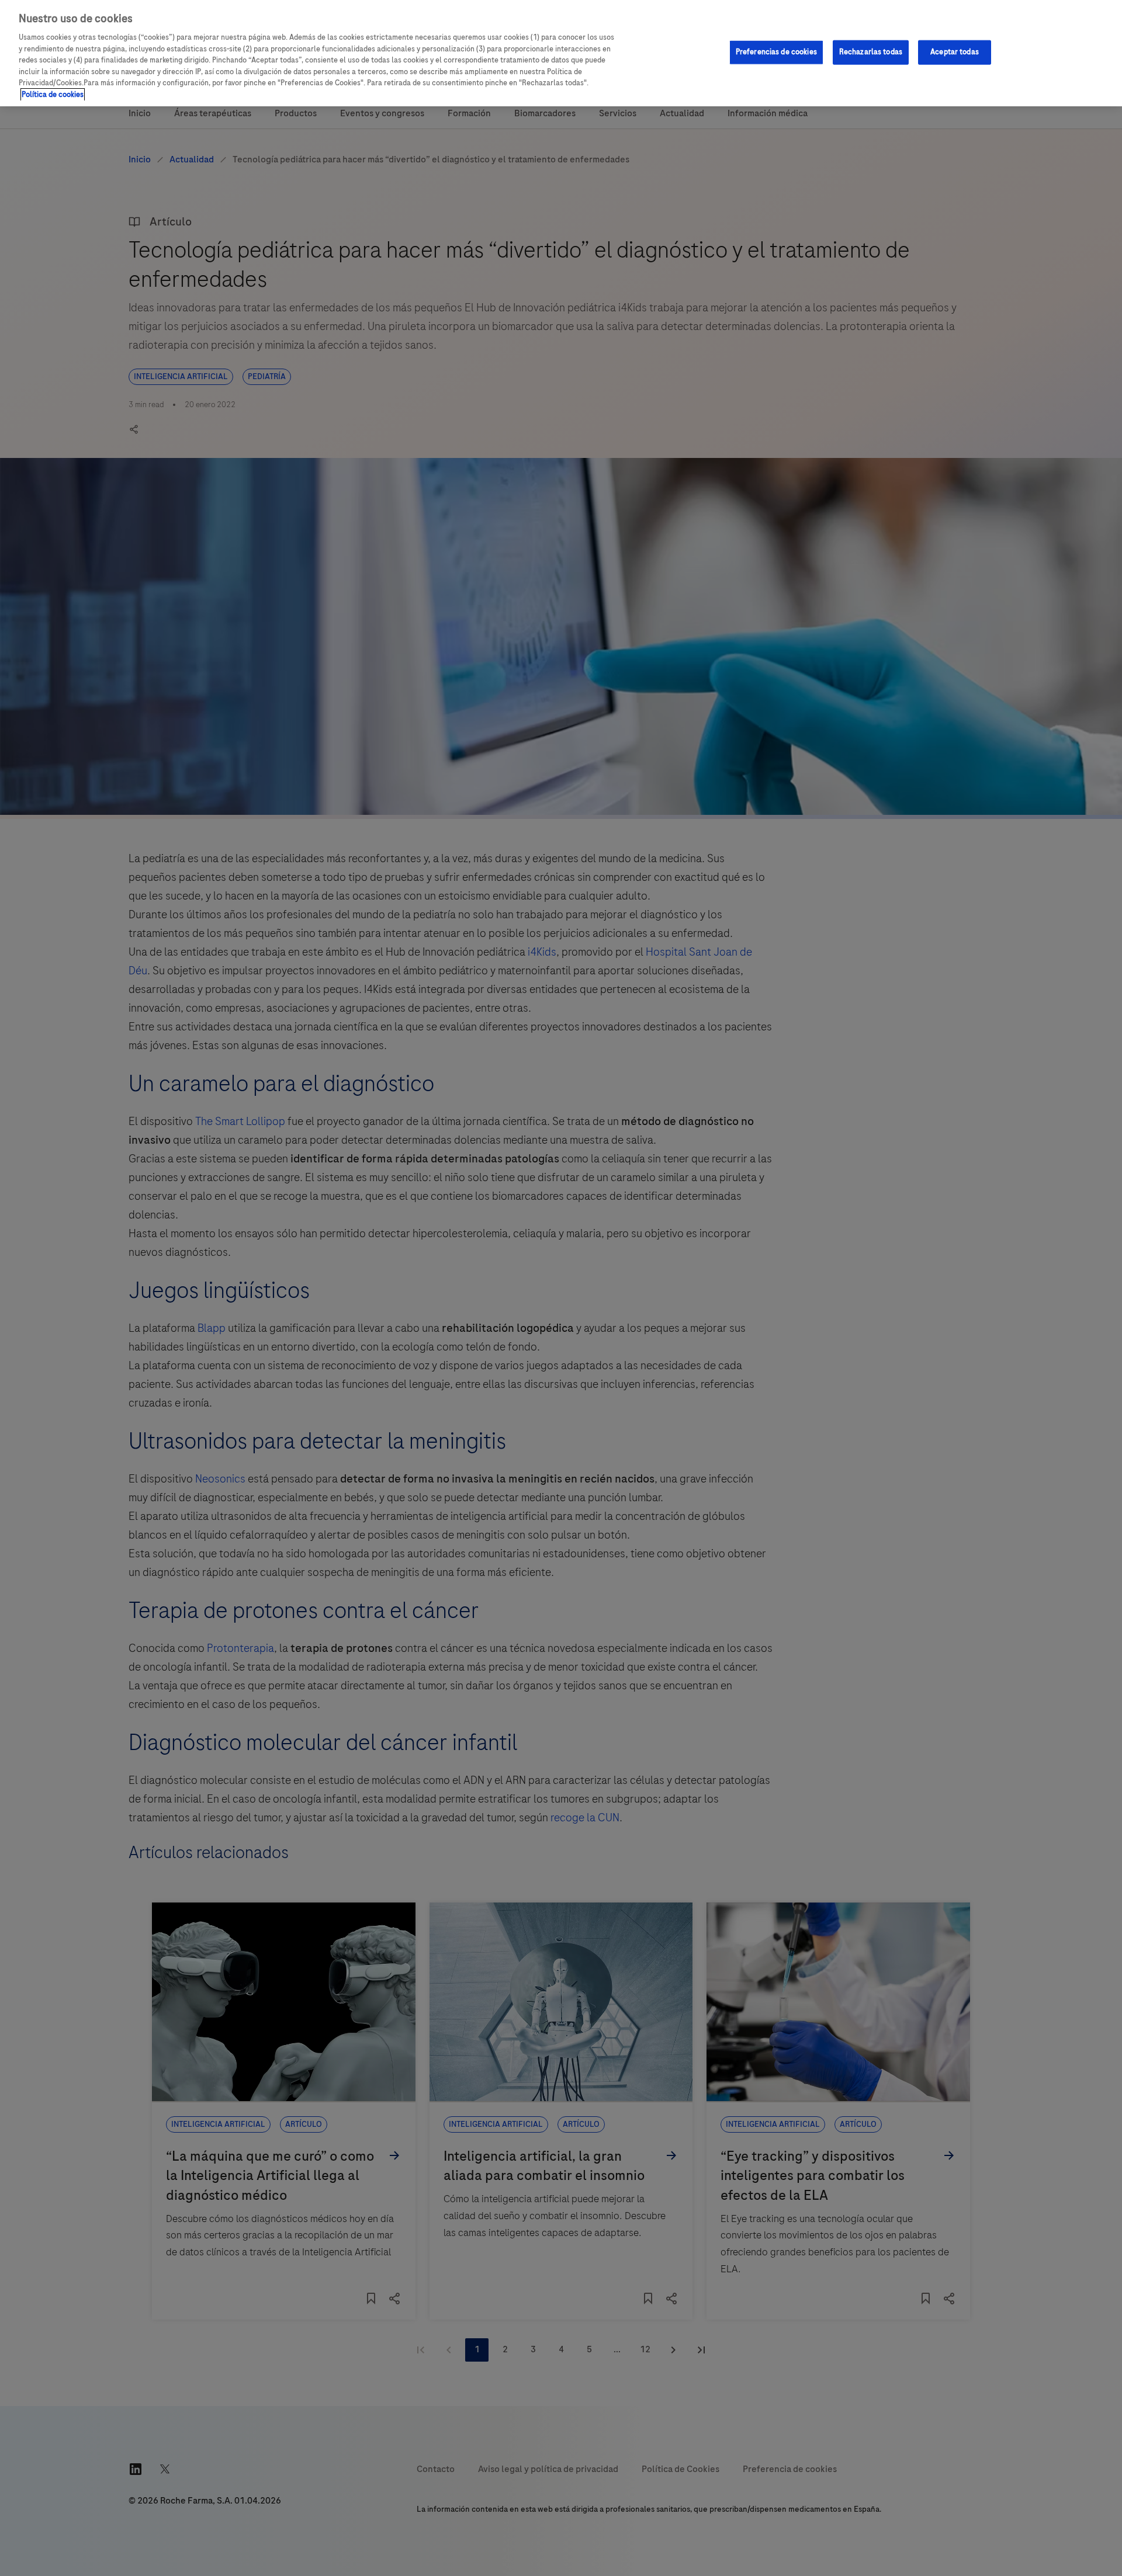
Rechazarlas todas (871, 52)
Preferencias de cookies (776, 52)
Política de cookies (53, 95)
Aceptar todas (955, 52)
